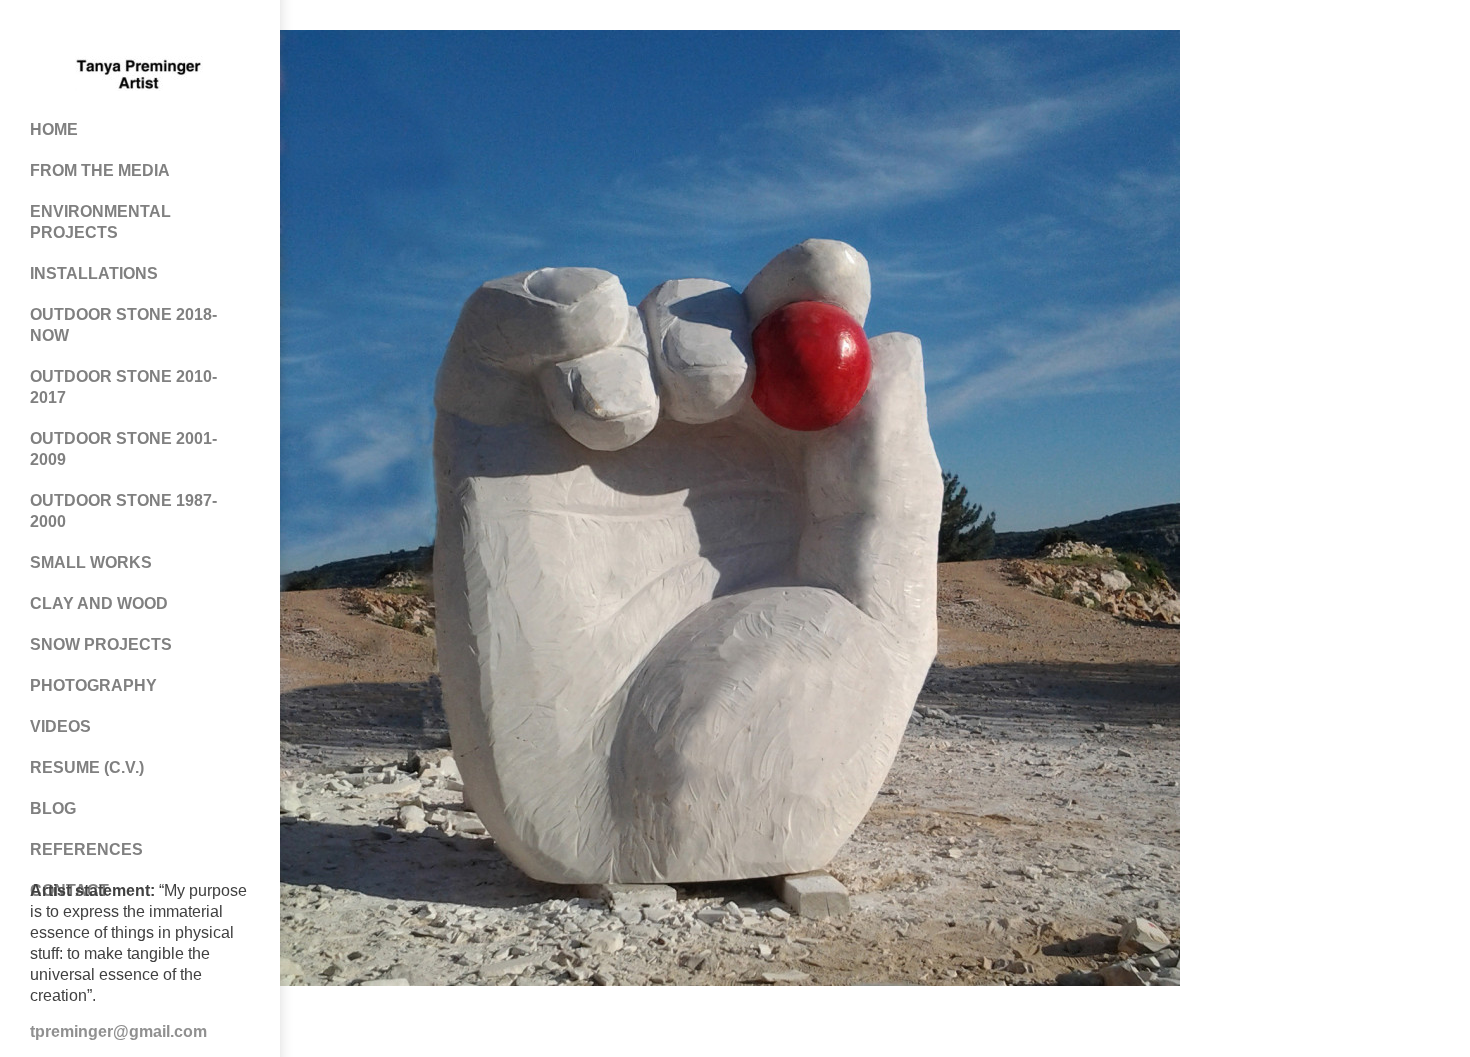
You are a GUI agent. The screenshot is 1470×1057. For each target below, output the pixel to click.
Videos (60, 726)
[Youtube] (160, 30)
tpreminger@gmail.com (118, 1031)
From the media (100, 170)
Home (54, 129)
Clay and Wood (99, 603)
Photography (93, 685)
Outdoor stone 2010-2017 (123, 387)
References (86, 849)
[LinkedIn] (200, 30)
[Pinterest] (120, 30)
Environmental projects (100, 222)
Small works (91, 562)
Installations (94, 273)
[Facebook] (80, 30)
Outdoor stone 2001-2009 (123, 449)
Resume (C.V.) (87, 767)
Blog (53, 808)
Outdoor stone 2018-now (123, 325)
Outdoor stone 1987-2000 (123, 511)
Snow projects (101, 644)
